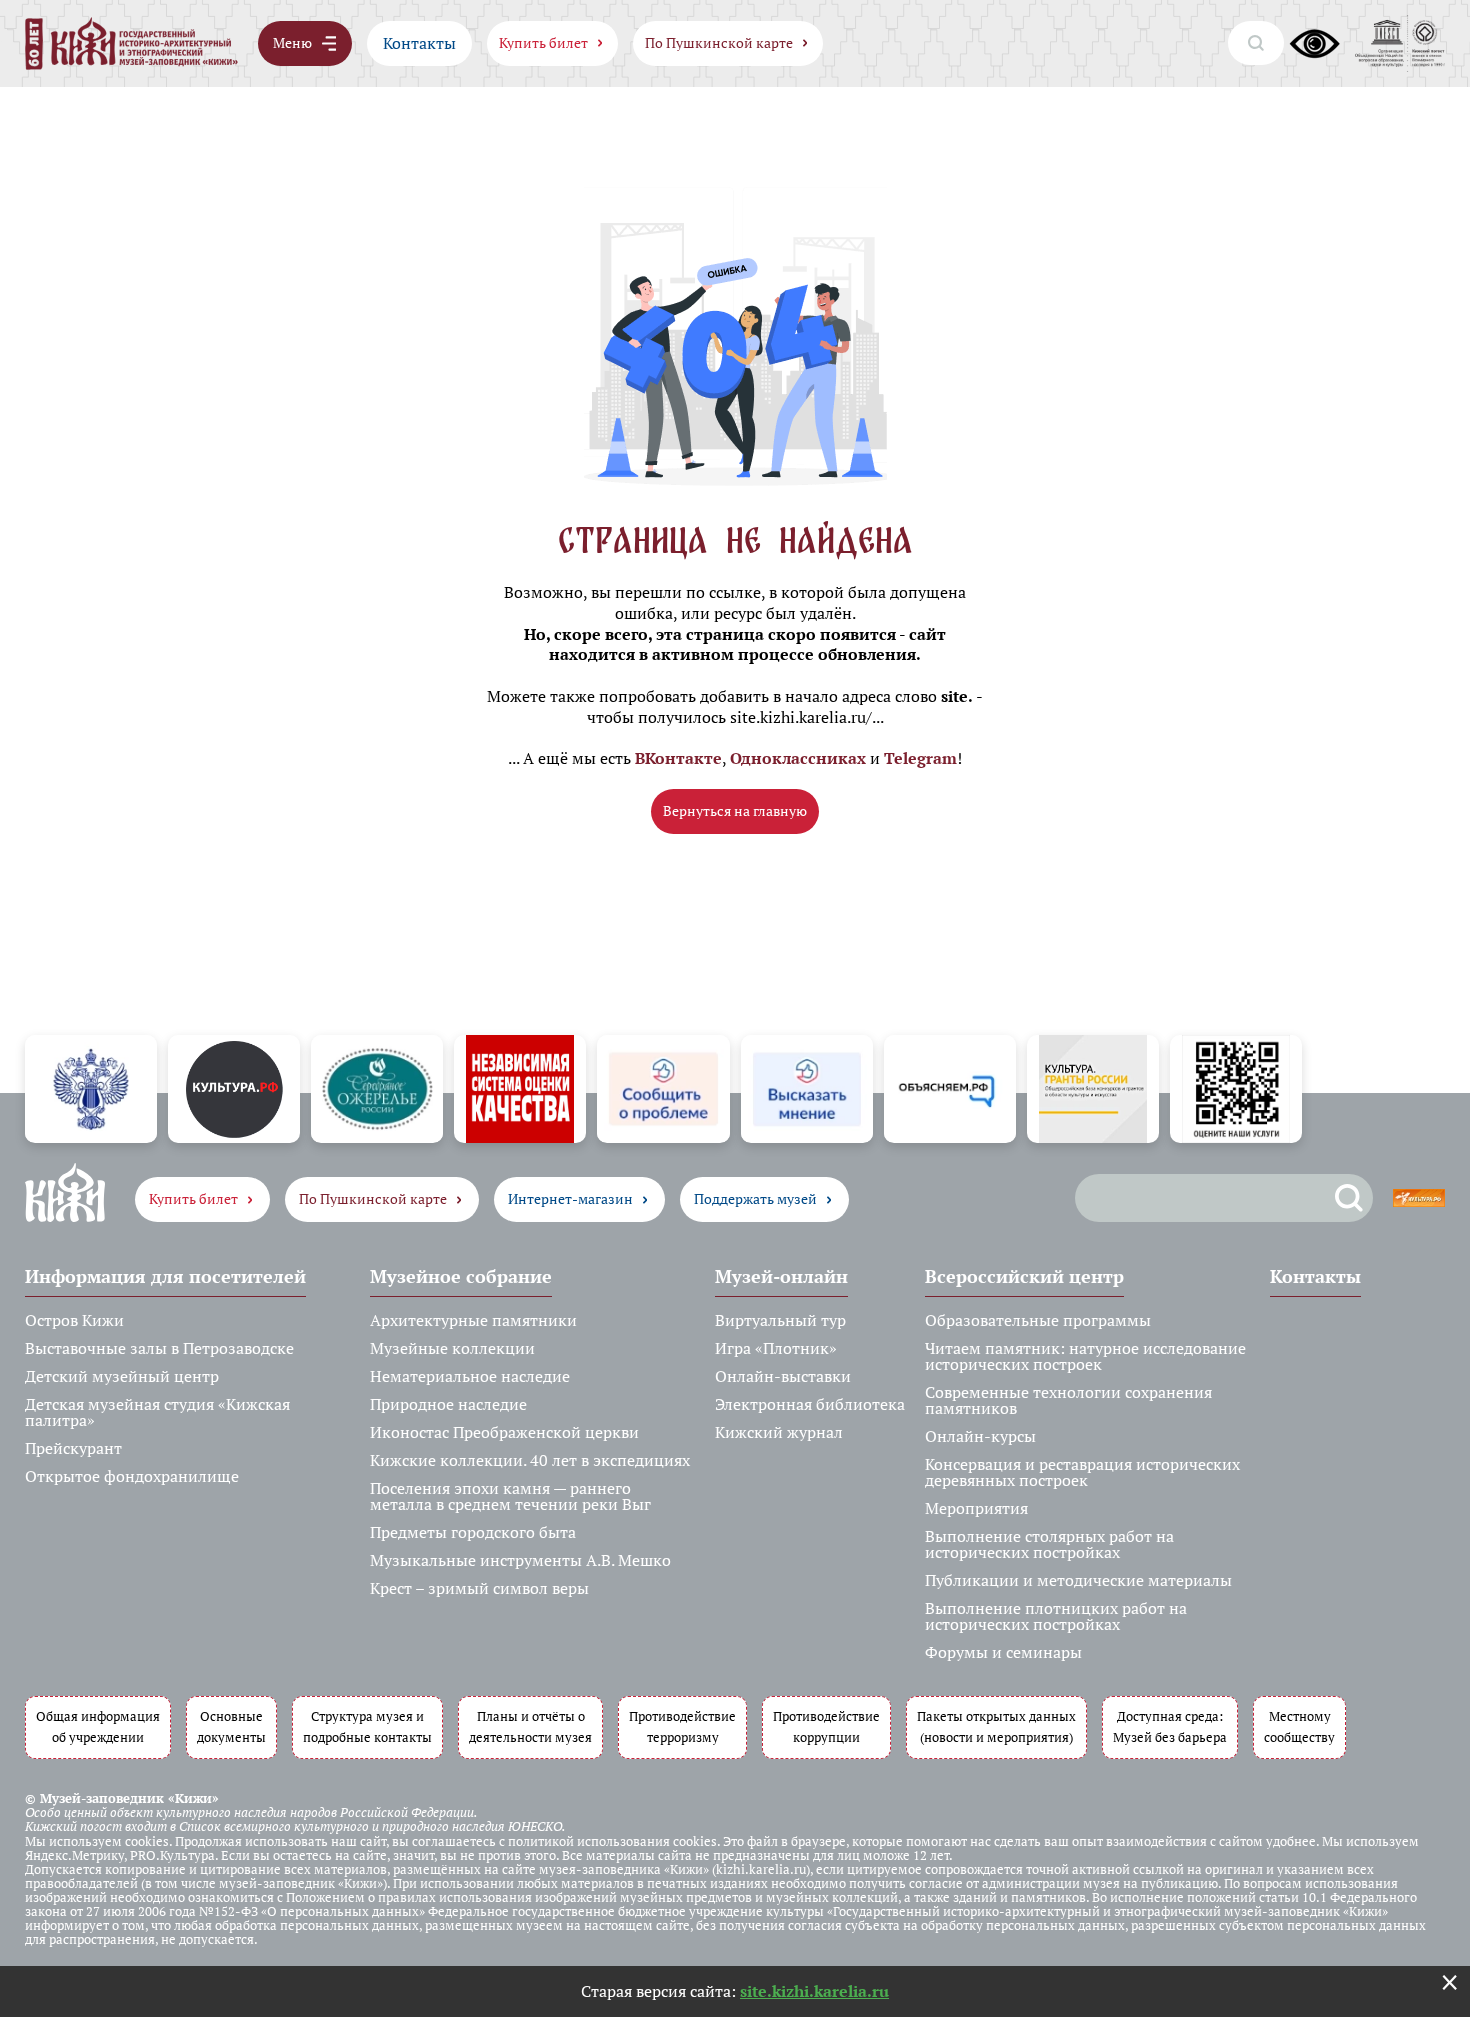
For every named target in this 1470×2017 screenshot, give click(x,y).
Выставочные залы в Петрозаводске (159, 1348)
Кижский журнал (779, 1432)
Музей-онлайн (781, 1276)
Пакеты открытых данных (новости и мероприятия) (996, 1727)
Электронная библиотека (810, 1404)
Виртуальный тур (780, 1320)
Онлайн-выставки (783, 1376)
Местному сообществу (1299, 1727)
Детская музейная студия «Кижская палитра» (157, 1412)
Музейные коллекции (452, 1348)
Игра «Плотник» (776, 1348)
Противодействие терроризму (682, 1727)
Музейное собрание (461, 1276)
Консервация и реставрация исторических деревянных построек (1082, 1472)
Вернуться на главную (735, 810)
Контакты (419, 43)
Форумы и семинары (1003, 1652)
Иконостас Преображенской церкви (504, 1432)
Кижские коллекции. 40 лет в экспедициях (530, 1460)
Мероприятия (976, 1508)
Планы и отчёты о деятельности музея (530, 1727)
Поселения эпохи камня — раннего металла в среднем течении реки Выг (510, 1496)
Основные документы (231, 1727)
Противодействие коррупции (826, 1727)
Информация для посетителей (165, 1276)
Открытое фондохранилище (132, 1476)
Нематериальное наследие (470, 1376)
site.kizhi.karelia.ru (814, 1991)
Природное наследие (448, 1404)
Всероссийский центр (1024, 1276)
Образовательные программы (1038, 1320)
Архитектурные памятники (473, 1320)
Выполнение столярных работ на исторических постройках (1049, 1544)
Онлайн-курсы (980, 1436)
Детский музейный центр (122, 1376)
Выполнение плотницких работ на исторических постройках (1056, 1616)
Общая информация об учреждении (98, 1727)
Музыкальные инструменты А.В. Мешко (520, 1560)
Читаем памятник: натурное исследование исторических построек (1085, 1356)
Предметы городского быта (473, 1532)
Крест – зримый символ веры (479, 1588)
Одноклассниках (798, 758)
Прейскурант (73, 1448)
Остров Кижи (74, 1320)
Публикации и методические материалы (1078, 1580)
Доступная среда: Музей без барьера (1170, 1727)
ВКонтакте (678, 758)
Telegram (920, 758)
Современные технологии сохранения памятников (1068, 1400)
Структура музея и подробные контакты (367, 1727)
